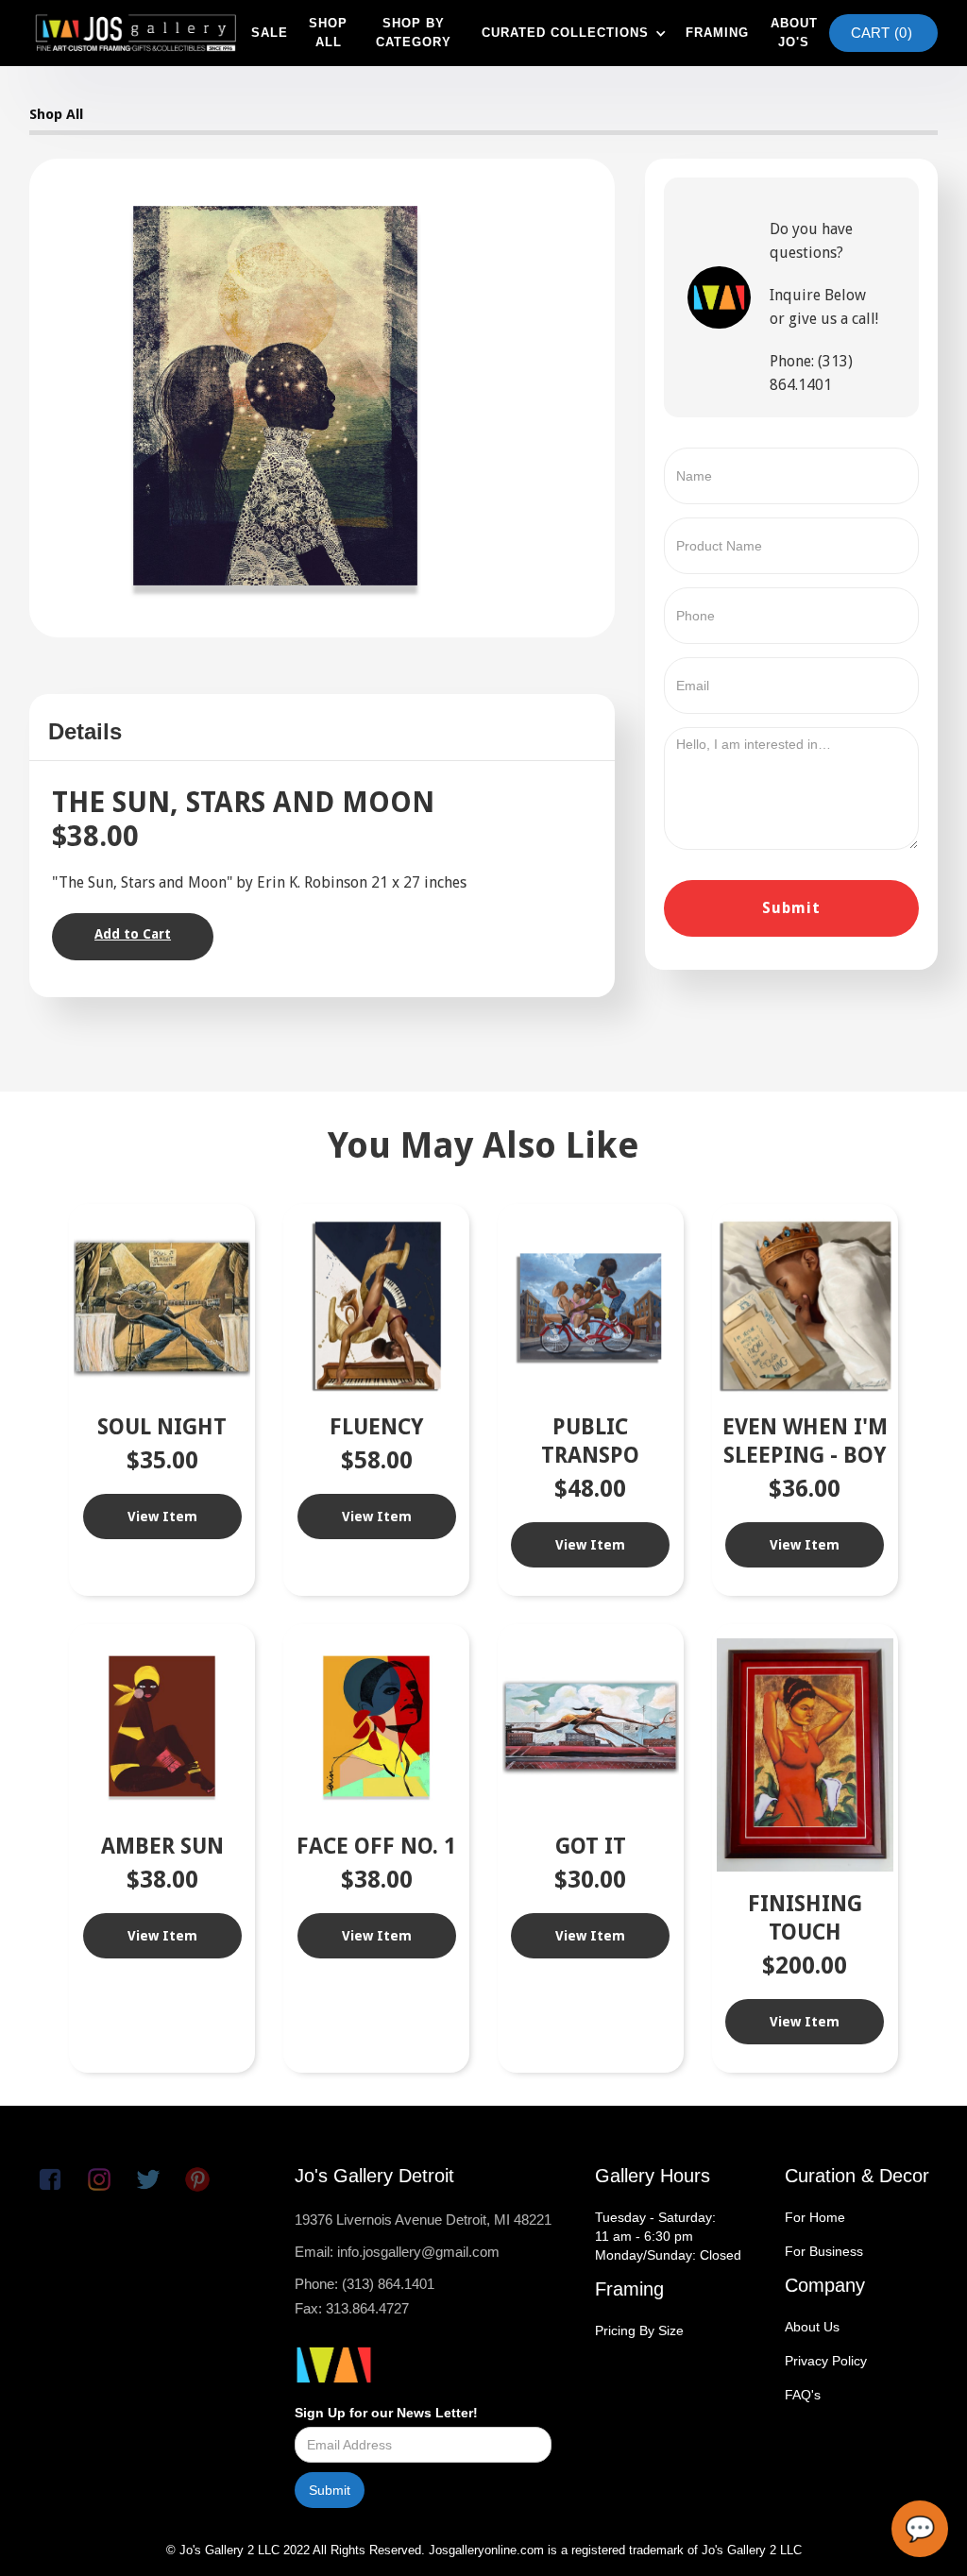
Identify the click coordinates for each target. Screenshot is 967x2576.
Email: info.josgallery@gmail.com (397, 2252)
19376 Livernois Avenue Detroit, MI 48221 (423, 2220)
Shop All (56, 114)
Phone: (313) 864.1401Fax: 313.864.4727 (365, 2296)
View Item (162, 1517)
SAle (270, 33)
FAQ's (803, 2395)
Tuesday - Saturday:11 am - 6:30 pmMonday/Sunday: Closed (668, 2236)
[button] (572, 33)
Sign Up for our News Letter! (386, 2413)
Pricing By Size (639, 2330)
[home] (136, 33)
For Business (824, 2251)
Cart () (882, 33)
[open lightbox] (276, 396)
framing (717, 33)
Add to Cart (133, 934)
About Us (812, 2327)
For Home (815, 2217)
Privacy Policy (826, 2361)
